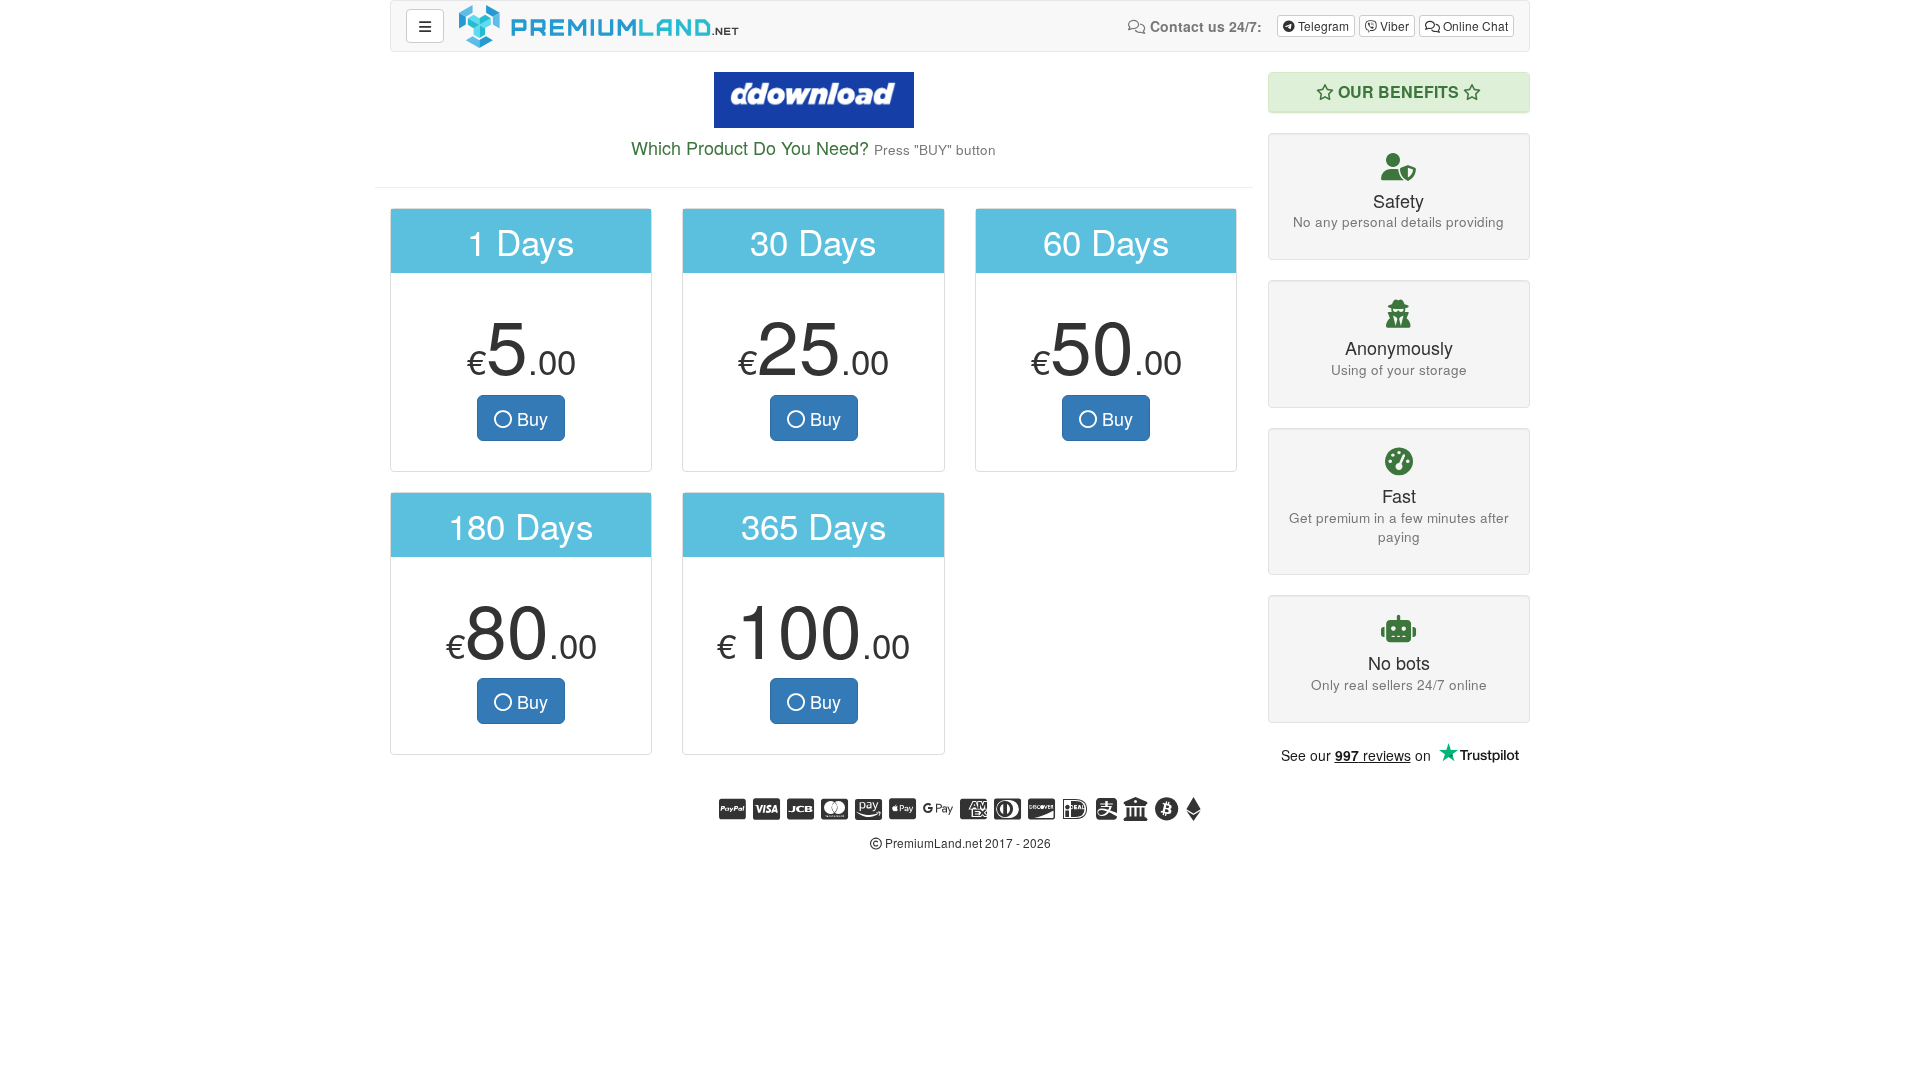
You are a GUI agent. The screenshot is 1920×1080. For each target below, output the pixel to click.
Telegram (1322, 25)
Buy (530, 418)
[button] (425, 26)
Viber (1393, 25)
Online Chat (1474, 25)
